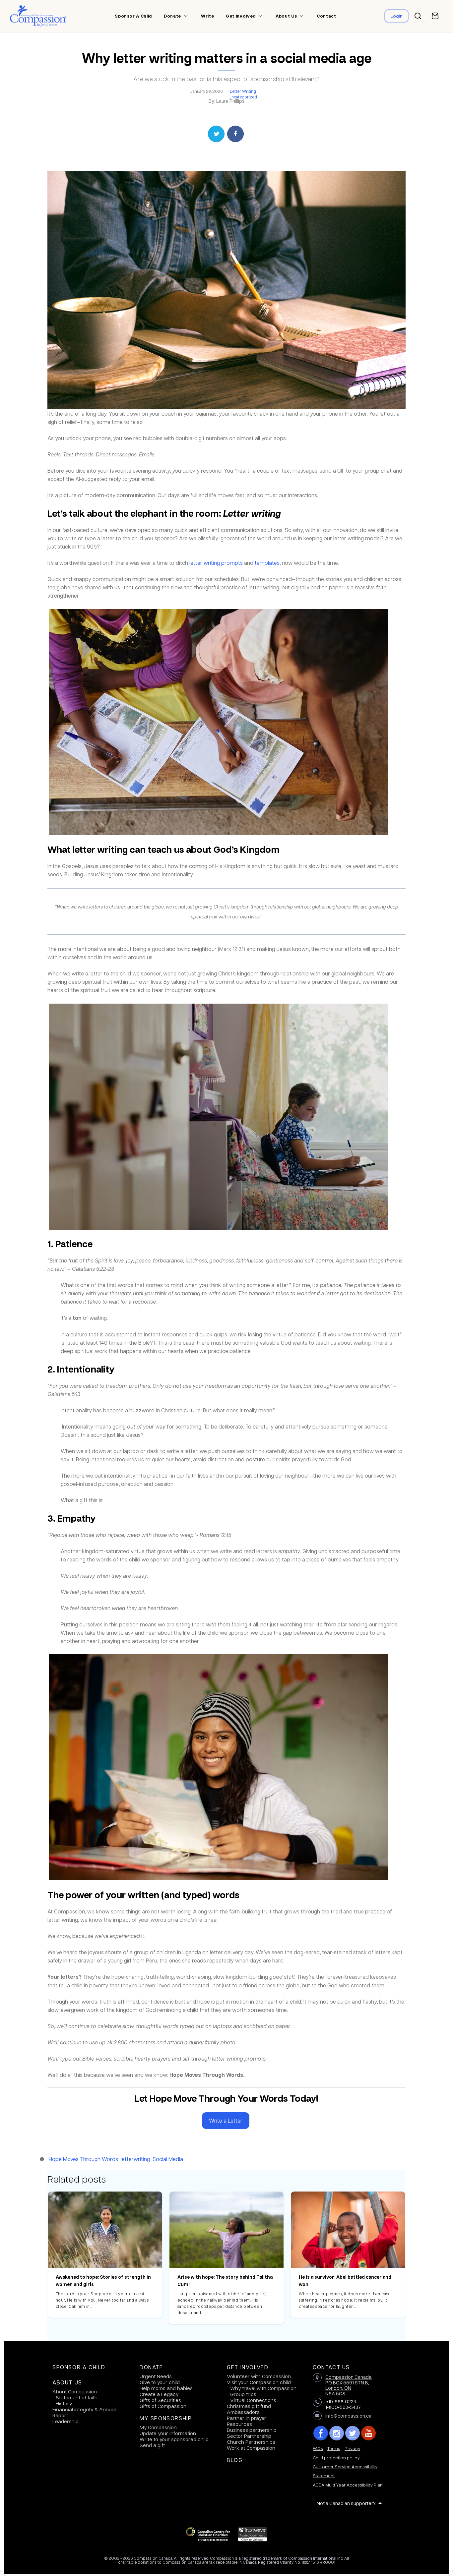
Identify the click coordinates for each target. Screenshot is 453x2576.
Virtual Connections (253, 2400)
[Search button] (418, 16)
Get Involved (248, 2367)
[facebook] (321, 2433)
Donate (172, 16)
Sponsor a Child (79, 2367)
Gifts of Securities (160, 2400)
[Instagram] (337, 2433)
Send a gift (152, 2445)
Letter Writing (243, 91)
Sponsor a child (133, 16)
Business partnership (252, 2430)
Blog (235, 2460)
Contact (326, 16)
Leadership (65, 2421)
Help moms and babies (166, 2388)
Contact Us (331, 2367)
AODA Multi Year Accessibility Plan (348, 2485)
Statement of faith (77, 2397)
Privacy (352, 2448)
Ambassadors (243, 2412)
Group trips (243, 2394)
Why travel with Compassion (263, 2388)
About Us (67, 2382)
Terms (334, 2448)
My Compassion (158, 2427)
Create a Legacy (159, 2394)
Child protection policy (336, 2458)
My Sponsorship (166, 2418)
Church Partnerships (251, 2442)
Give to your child (160, 2382)
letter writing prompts (216, 563)
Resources (239, 2424)
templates (267, 563)
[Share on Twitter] (216, 134)
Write (207, 16)
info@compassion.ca (348, 2416)
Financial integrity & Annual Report (84, 2412)
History (64, 2403)
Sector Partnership (249, 2436)
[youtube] (368, 2433)
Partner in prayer (247, 2418)
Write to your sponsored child (174, 2439)
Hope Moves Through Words (83, 2159)
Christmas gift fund (249, 2406)
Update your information (168, 2433)
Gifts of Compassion (163, 2406)
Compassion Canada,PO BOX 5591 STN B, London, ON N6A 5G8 (349, 2385)
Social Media (168, 2159)
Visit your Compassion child (259, 2382)
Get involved (241, 16)
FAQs (318, 2448)
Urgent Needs (156, 2376)
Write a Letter (226, 2120)
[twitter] (353, 2433)
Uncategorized (243, 97)
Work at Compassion (251, 2448)
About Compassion (75, 2391)
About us (286, 16)
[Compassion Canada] (38, 16)
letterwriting (135, 2159)
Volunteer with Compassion (259, 2376)
